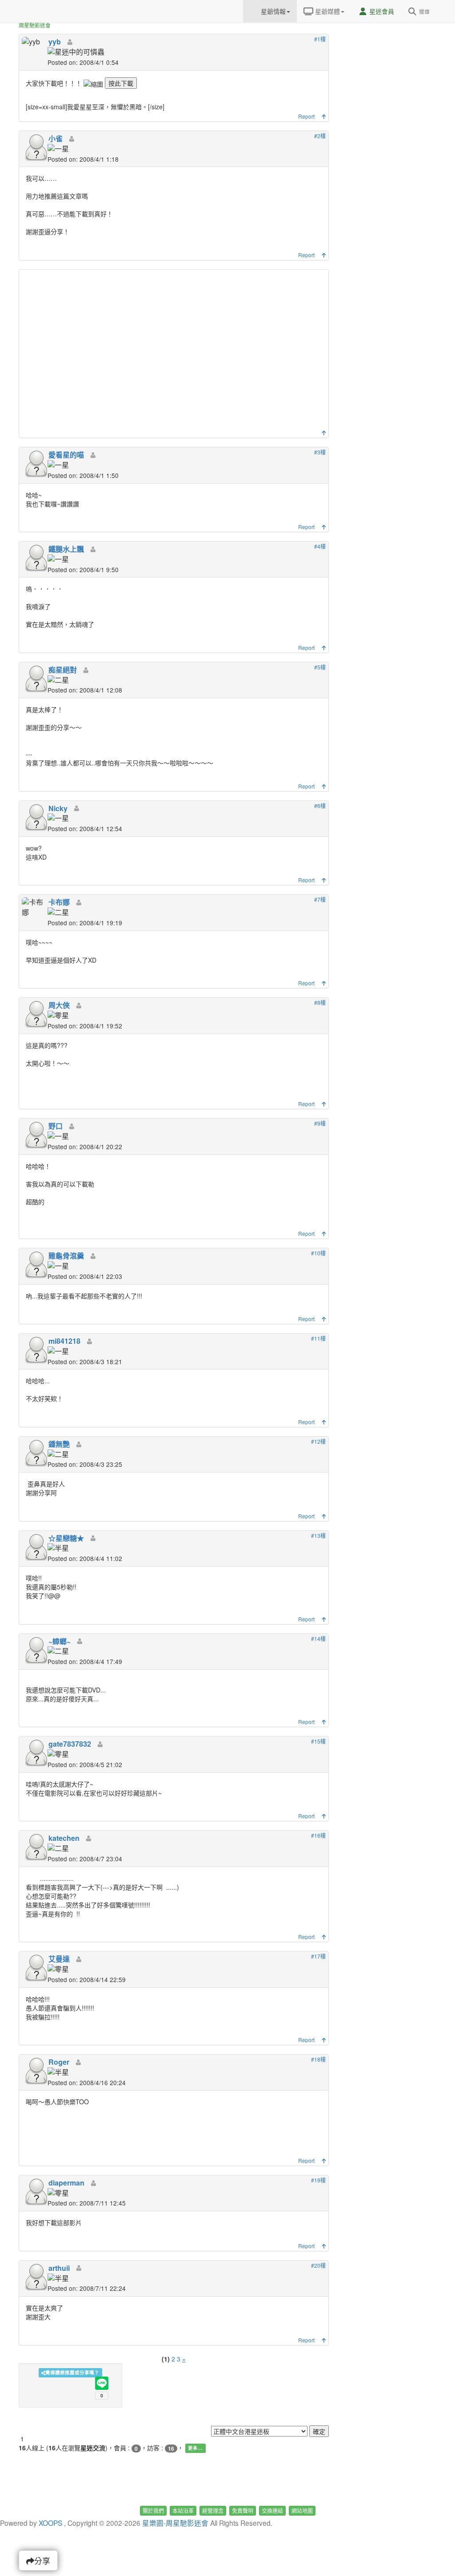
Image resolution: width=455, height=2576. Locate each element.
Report (306, 116)
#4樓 (320, 546)
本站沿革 (183, 2510)
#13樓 (318, 1535)
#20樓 (318, 2265)
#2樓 (320, 136)
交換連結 (272, 2510)
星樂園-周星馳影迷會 (175, 2523)
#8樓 (320, 1002)
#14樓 (318, 1638)
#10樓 (318, 1253)
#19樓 (318, 2180)
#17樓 (318, 1956)
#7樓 (320, 899)
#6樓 (320, 806)
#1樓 (320, 39)
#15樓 (318, 1741)
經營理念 (213, 2510)
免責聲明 (243, 2510)
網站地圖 (302, 2510)
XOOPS (50, 2523)
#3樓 (320, 452)
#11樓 (318, 1338)
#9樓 (320, 1123)
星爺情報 (272, 11)
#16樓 (318, 1835)
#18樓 (318, 2059)
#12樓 (318, 1441)
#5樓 (320, 667)
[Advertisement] (175, 352)
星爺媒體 (327, 11)
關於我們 (153, 2510)
